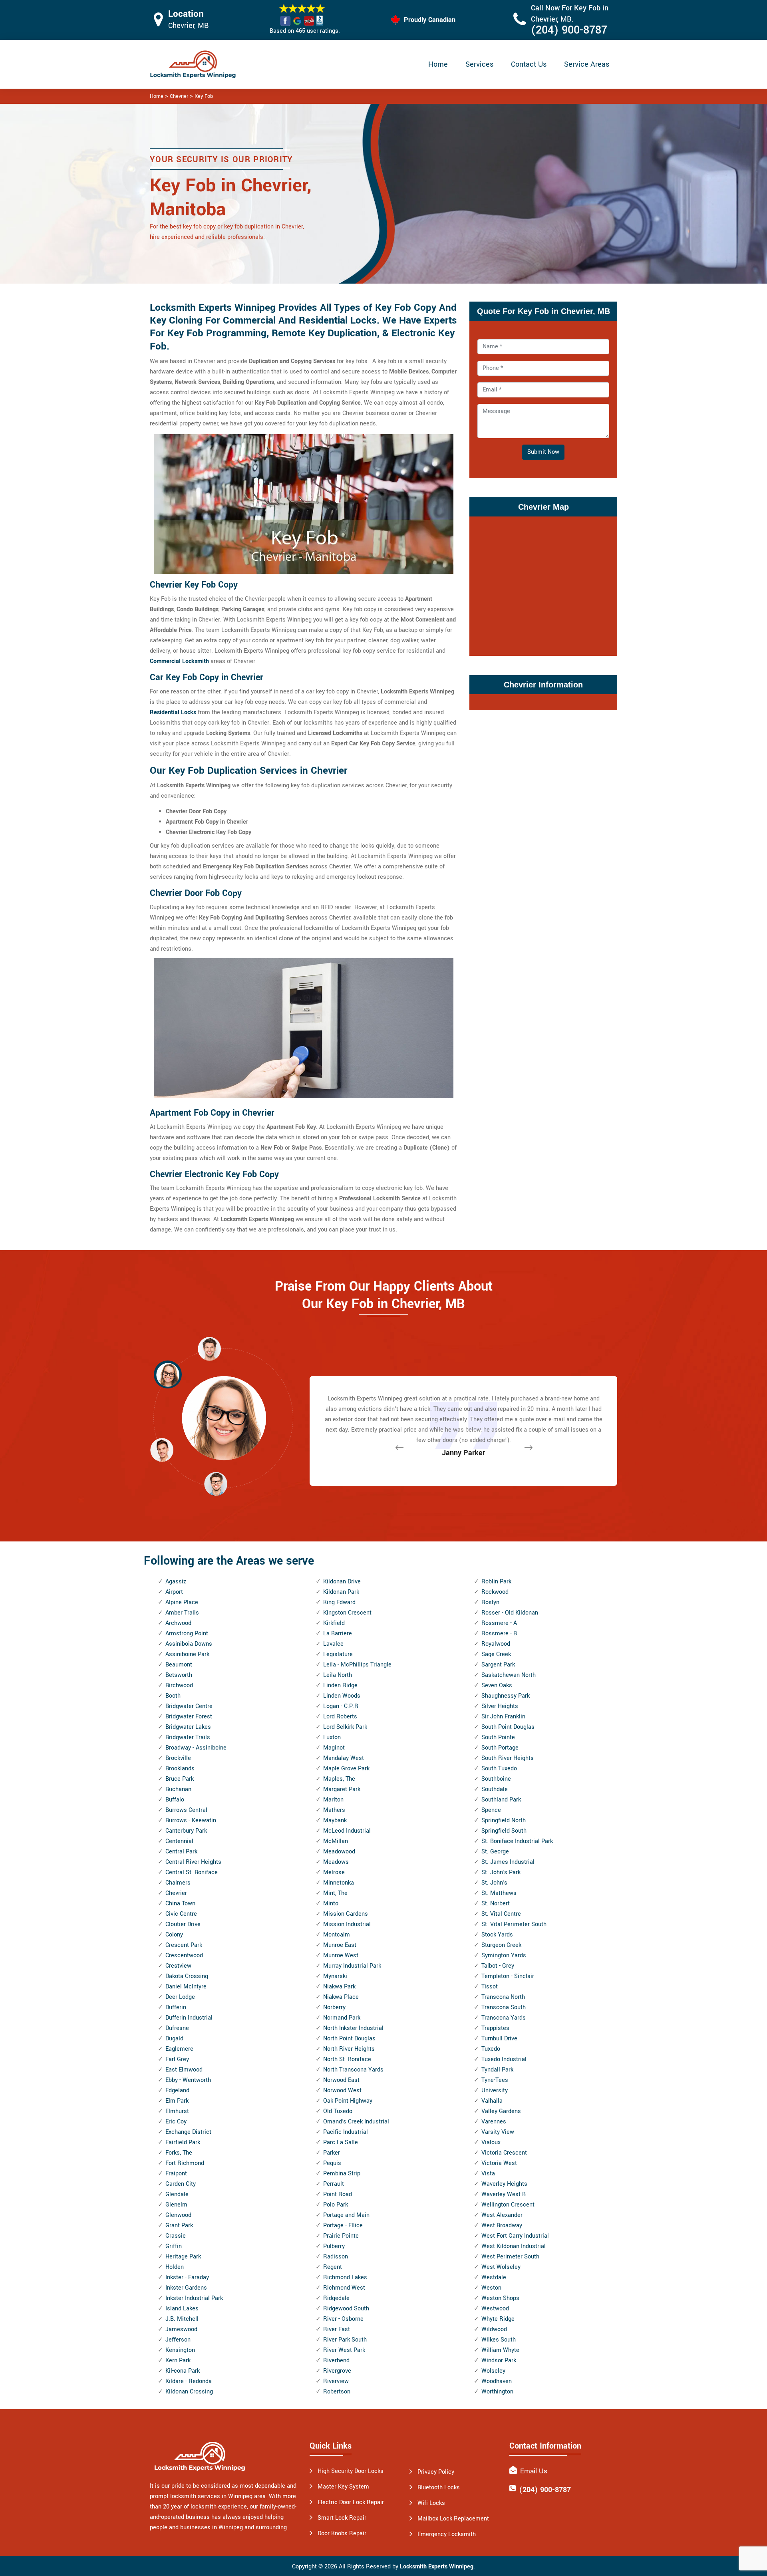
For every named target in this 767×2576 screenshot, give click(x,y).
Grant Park (179, 2225)
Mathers (334, 1810)
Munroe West (341, 1955)
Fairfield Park (183, 2142)
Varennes (494, 2122)
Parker (332, 2153)
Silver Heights (500, 1706)
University (495, 2090)
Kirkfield (334, 1623)
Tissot (490, 1987)
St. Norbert (496, 1904)
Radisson (336, 2257)
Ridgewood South (346, 2309)
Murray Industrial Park (352, 1966)
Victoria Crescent (504, 2153)
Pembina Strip (342, 2174)
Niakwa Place (341, 1997)
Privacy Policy (436, 2472)
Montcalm (337, 1935)
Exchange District (188, 2132)
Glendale (177, 2194)
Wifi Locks (431, 2503)
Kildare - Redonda (189, 2381)
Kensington (180, 2350)
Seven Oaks (497, 1685)
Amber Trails (182, 1613)
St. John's (494, 1883)
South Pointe (498, 1737)
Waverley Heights (504, 2184)
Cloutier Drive (183, 1924)
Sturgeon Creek (501, 1945)
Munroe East (340, 1945)
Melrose (334, 1872)
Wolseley (493, 2371)
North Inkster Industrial (353, 2028)
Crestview (178, 1966)
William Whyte (500, 2350)
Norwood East (341, 2080)
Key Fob (204, 96)
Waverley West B (504, 2194)
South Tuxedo (499, 1769)
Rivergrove (337, 2371)
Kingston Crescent (347, 1613)
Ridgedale (336, 2298)
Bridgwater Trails (188, 1737)
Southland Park (501, 1800)
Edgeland (177, 2090)
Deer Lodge (180, 1997)
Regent (333, 2267)
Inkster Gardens (186, 2288)
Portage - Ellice (343, 2225)
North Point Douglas (349, 2039)
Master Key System (343, 2487)
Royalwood (496, 1644)
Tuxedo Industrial (504, 2059)
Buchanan (178, 1789)
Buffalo (175, 1800)
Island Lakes (182, 2309)
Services (479, 64)
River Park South (345, 2340)
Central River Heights (193, 1862)
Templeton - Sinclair (508, 1976)
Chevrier (179, 96)
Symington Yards (504, 1955)
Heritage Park (183, 2257)
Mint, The (335, 1893)
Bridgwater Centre (189, 1706)
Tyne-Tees (495, 2080)
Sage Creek (496, 1654)
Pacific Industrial (346, 2132)
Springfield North (504, 1820)
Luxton (332, 1737)
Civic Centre (181, 1914)
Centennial (179, 1841)
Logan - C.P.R (341, 1706)
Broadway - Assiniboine (196, 1748)
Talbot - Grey (498, 1966)
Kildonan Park (341, 1592)
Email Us (534, 2471)
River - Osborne (343, 2319)
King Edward (339, 1602)
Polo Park (336, 2205)
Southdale (495, 1789)
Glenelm (176, 2205)
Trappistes (495, 2028)
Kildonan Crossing (189, 2392)
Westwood (495, 2309)
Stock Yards (497, 1935)
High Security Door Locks (351, 2471)
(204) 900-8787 (569, 30)
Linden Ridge (340, 1685)
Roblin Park (496, 1582)
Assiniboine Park (187, 1654)
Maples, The (339, 1779)
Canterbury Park (186, 1831)
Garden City (181, 2184)
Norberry (334, 2007)
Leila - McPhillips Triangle (357, 1665)
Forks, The (179, 2153)
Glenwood (178, 2215)
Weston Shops (500, 2298)
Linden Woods (342, 1696)
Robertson (337, 2392)
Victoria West (499, 2163)
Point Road (338, 2194)
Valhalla (492, 2101)
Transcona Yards (504, 2018)
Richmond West (344, 2288)
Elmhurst (177, 2111)
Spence (491, 1810)
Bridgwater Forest (189, 1717)
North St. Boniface (347, 2059)
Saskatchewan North (509, 1675)
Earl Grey (177, 2059)
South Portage (500, 1748)
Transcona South (504, 2007)
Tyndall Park (497, 2070)
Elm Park (177, 2101)
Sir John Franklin (503, 1717)
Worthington (497, 2392)
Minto (331, 1904)
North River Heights (349, 2049)
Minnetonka (339, 1883)
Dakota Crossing (187, 1976)
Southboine (496, 1779)
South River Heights (508, 1758)
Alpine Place (182, 1602)
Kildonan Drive (342, 1582)
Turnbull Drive (499, 2039)
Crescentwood (184, 1955)
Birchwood (179, 1685)
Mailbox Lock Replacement (453, 2519)
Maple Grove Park (346, 1769)
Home (438, 64)
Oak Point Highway (348, 2101)
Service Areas (587, 64)
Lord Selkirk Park (345, 1727)
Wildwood (494, 2329)
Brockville (178, 1758)
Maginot (334, 1748)
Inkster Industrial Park (194, 2298)
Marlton (333, 1800)
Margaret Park (342, 1789)
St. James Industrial (508, 1862)
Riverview (336, 2381)
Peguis (332, 2163)
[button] (216, 1484)
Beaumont (179, 1665)
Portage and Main (346, 2215)
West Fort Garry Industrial (515, 2236)
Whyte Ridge (498, 2319)
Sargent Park (498, 1665)
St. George (495, 1852)
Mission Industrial (347, 1924)
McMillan (336, 1841)
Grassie (176, 2236)
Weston (491, 2288)
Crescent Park (184, 1945)
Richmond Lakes (345, 2277)
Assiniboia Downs (189, 1644)
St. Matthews (499, 1893)
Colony (174, 1935)
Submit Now (543, 452)
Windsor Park (499, 2361)
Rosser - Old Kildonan (510, 1613)
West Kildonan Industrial (514, 2246)
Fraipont (176, 2174)
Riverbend (336, 2361)
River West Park (344, 2350)
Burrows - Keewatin (191, 1820)
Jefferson (178, 2340)
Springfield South (504, 1831)
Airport (174, 1592)
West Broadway (502, 2225)
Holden (175, 2267)
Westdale (494, 2277)
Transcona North (503, 1997)
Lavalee (333, 1644)
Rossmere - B (499, 1634)
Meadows (336, 1862)
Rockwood (495, 1592)
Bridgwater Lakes (188, 1727)
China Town (180, 1904)
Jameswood (181, 2329)
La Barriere (338, 1634)
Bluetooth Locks (439, 2488)
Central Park (181, 1852)
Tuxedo (491, 2049)
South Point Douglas (508, 1727)
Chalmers (178, 1883)
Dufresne (177, 2028)
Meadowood (339, 1852)
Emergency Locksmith (447, 2534)
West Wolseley (501, 2267)
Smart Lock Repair (342, 2518)
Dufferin (176, 2007)
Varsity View (498, 2132)
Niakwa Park (339, 1987)
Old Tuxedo (338, 2111)
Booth (173, 1696)
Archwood (178, 1623)
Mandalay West (344, 1758)
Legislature (338, 1654)
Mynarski (335, 1976)
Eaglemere (179, 2049)
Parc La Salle (341, 2142)
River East (337, 2329)
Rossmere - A (499, 1623)
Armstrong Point (187, 1634)
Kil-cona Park (183, 2371)
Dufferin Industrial (189, 2018)
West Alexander (502, 2215)
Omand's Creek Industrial (356, 2122)
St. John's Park (501, 1872)
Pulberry (334, 2246)
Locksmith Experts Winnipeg (437, 2567)
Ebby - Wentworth (188, 2080)
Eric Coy (176, 2122)
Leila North (338, 1675)
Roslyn (490, 1602)
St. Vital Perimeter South (514, 1924)
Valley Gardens (501, 2111)
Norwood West (342, 2090)
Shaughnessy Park (506, 1696)
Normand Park (342, 2018)
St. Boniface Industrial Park (517, 1841)
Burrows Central (186, 1810)
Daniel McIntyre (186, 1987)
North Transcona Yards (353, 2070)
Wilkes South (499, 2340)
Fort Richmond (185, 2163)
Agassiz (176, 1582)
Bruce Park (180, 1779)
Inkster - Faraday (187, 2277)
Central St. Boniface (192, 1872)
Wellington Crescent (508, 2205)
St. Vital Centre (501, 1914)
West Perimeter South (510, 2257)
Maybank (335, 1820)
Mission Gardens (346, 1914)
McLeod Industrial (347, 1831)
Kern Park (178, 2361)
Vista (488, 2174)
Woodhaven (497, 2381)
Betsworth (179, 1675)
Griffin (174, 2246)
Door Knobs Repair (342, 2533)
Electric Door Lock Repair (351, 2502)
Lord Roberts (340, 1717)
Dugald (174, 2039)
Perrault (334, 2184)
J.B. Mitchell (182, 2319)
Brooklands (180, 1769)
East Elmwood (184, 2070)
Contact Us (529, 64)
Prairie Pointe (341, 2236)
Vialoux (491, 2142)
